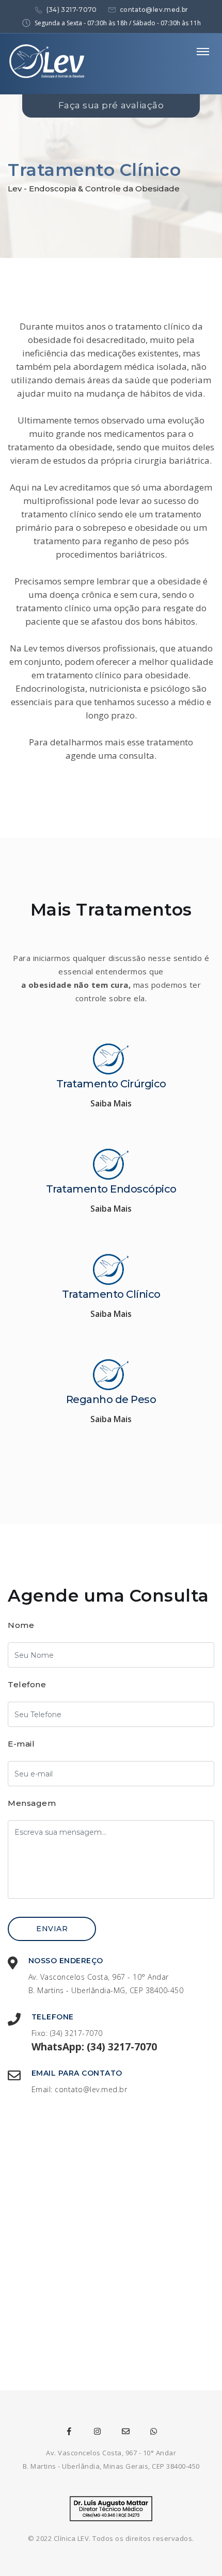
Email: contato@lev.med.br (80, 2089)
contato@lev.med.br (154, 10)
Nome (21, 1625)
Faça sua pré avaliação (111, 105)
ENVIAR (52, 1929)
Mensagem (32, 1803)
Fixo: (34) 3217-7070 (67, 2033)
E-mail (21, 1744)
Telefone (27, 1684)
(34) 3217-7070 (72, 10)
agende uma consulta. (111, 755)
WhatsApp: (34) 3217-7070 (94, 2047)
